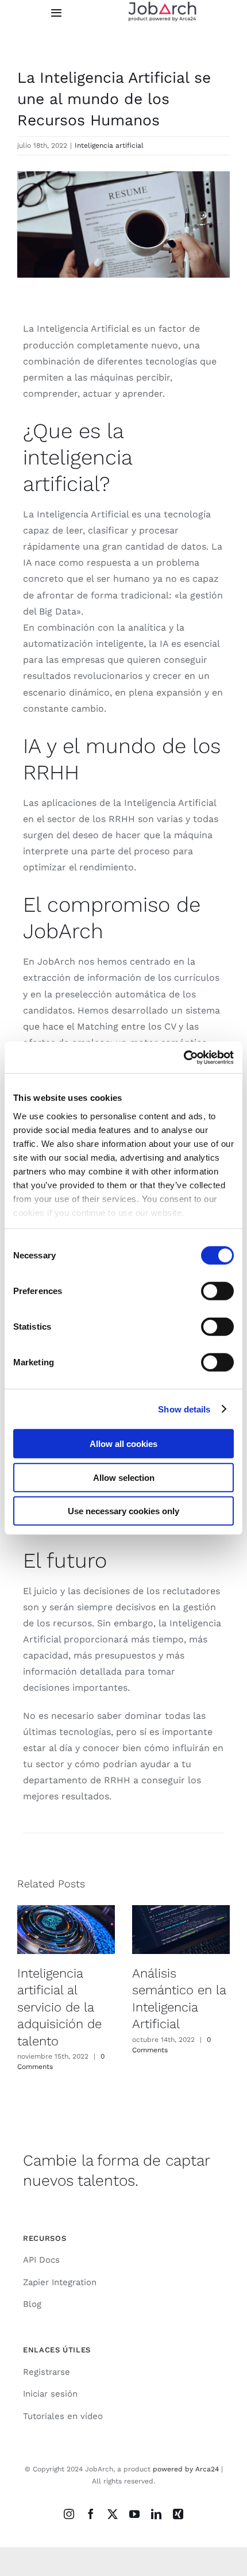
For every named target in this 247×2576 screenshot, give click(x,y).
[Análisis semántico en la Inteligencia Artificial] (181, 1930)
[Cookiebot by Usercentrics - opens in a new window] (184, 1057)
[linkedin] (156, 2514)
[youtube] (134, 2514)
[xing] (178, 2514)
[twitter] (113, 2514)
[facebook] (91, 2514)
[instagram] (69, 2514)
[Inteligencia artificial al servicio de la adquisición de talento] (66, 1930)
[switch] (217, 1291)
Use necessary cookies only (123, 1511)
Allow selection (124, 1477)
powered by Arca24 (186, 2469)
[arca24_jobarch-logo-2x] (163, 5)
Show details (184, 1409)
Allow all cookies (123, 1444)
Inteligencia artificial (109, 145)
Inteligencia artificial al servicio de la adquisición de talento (59, 2007)
